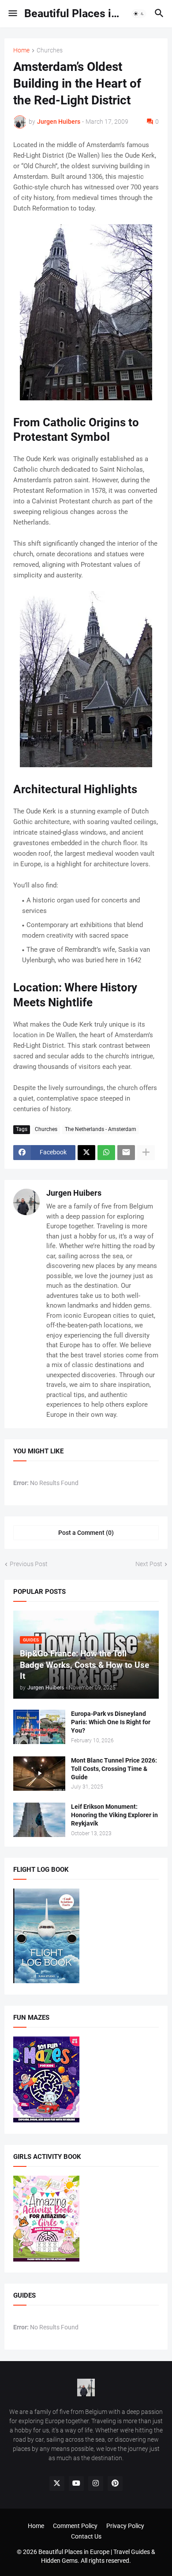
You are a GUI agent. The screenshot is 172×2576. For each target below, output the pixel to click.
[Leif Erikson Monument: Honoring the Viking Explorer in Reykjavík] (39, 1820)
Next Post (149, 1564)
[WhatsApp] (106, 1153)
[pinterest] (115, 2484)
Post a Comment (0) (86, 1533)
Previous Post (29, 1564)
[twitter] (57, 2484)
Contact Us (86, 2536)
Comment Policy (75, 2526)
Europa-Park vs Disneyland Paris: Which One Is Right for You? (111, 1722)
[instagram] (96, 2484)
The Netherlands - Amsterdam (101, 1129)
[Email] (126, 1153)
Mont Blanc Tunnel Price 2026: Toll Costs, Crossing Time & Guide (114, 1769)
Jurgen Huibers (74, 1193)
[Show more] (146, 1153)
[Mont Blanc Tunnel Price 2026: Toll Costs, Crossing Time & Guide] (39, 1774)
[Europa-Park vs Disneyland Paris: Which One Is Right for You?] (39, 1727)
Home (21, 50)
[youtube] (76, 2484)
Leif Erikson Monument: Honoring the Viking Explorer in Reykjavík (114, 1815)
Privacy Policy (125, 2526)
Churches (50, 50)
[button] (12, 14)
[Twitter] (86, 1153)
